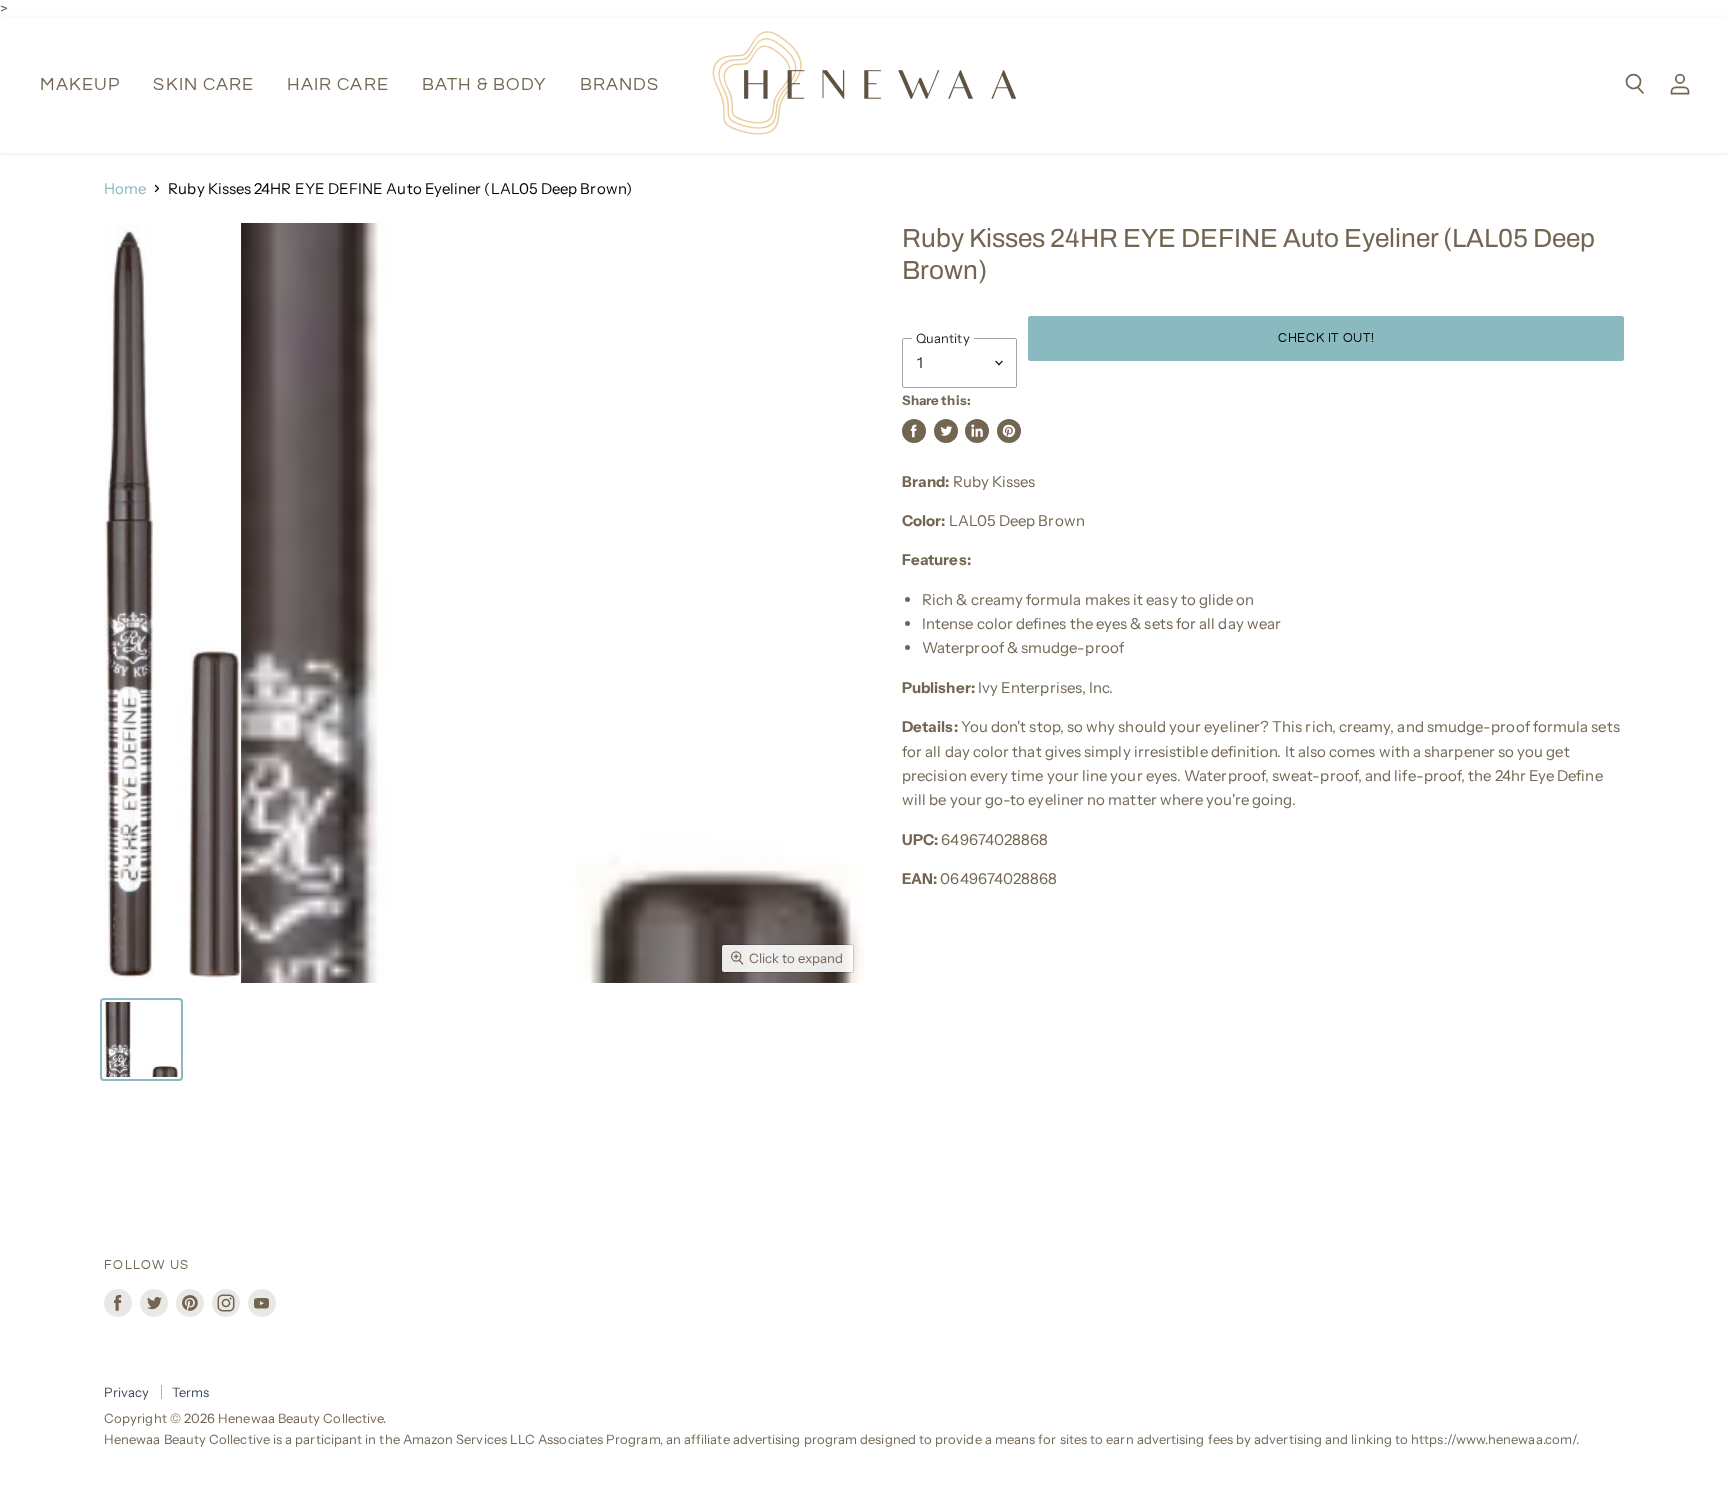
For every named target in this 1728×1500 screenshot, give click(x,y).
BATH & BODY (484, 84)
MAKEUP (80, 84)
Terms (190, 1392)
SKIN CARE (203, 84)
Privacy (127, 1392)
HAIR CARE (338, 84)
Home (125, 188)
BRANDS (619, 84)
